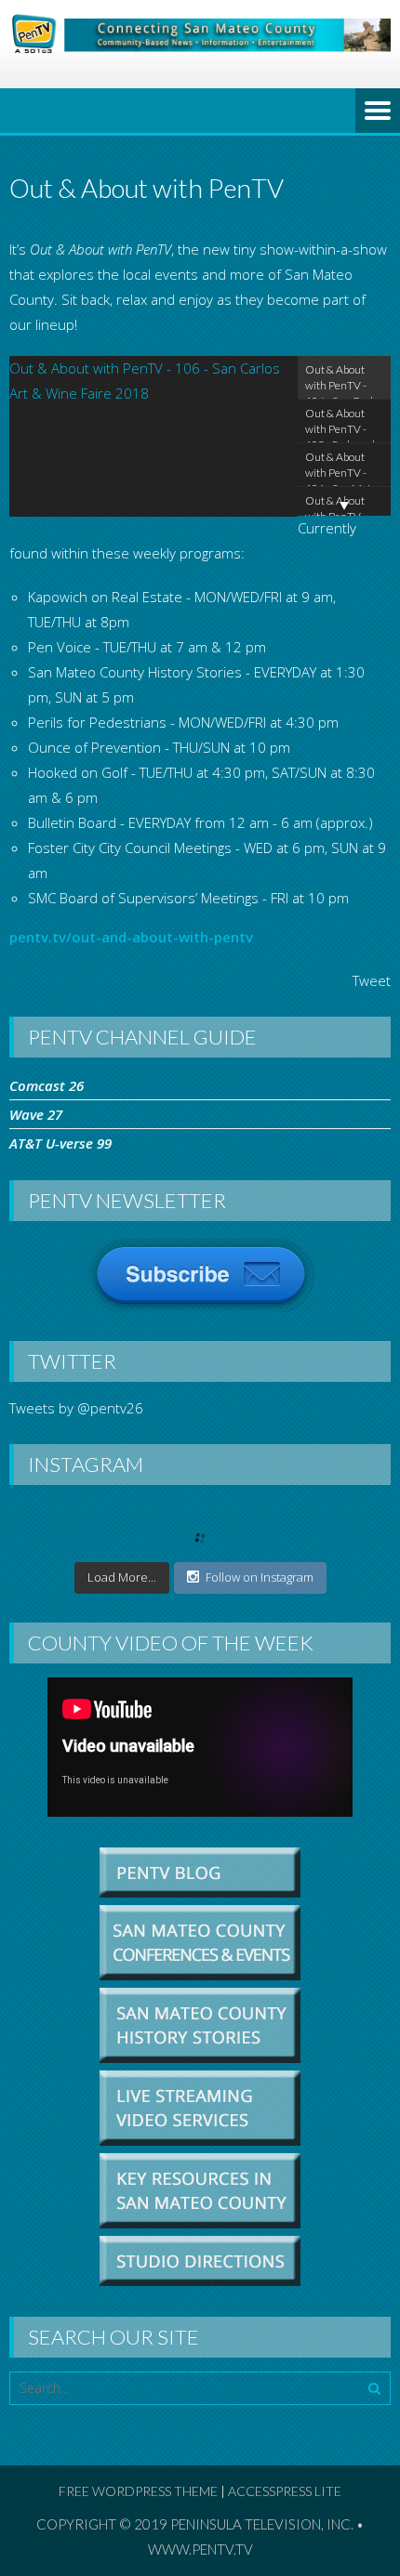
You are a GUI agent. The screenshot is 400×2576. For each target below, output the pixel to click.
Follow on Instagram (260, 1577)
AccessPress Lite (285, 2491)
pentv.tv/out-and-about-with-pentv (131, 937)
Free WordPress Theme (138, 2491)
